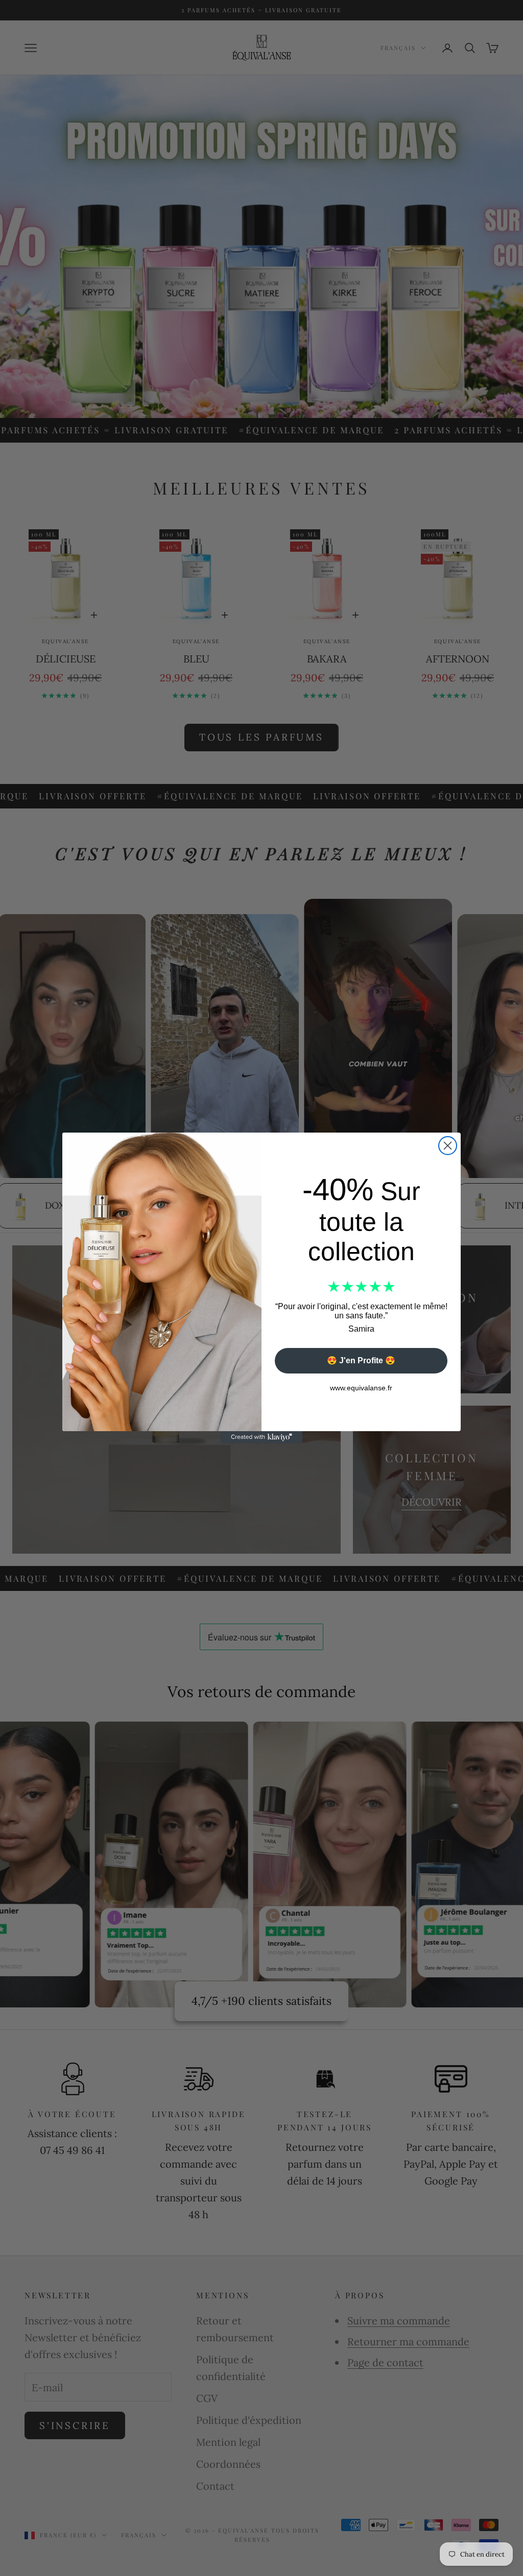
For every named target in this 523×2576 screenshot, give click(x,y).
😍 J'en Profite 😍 (361, 1360)
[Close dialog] (448, 1146)
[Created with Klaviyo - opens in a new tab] (261, 1437)
